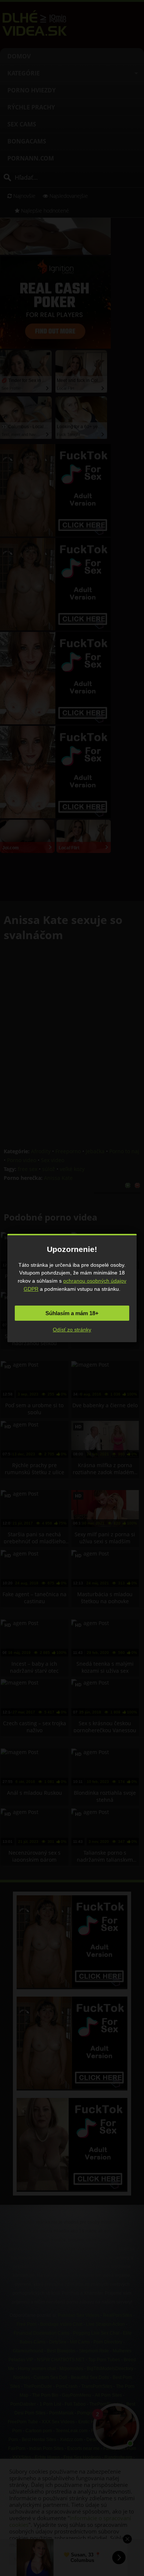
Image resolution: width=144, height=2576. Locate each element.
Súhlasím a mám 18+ (72, 1313)
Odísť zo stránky (72, 1330)
